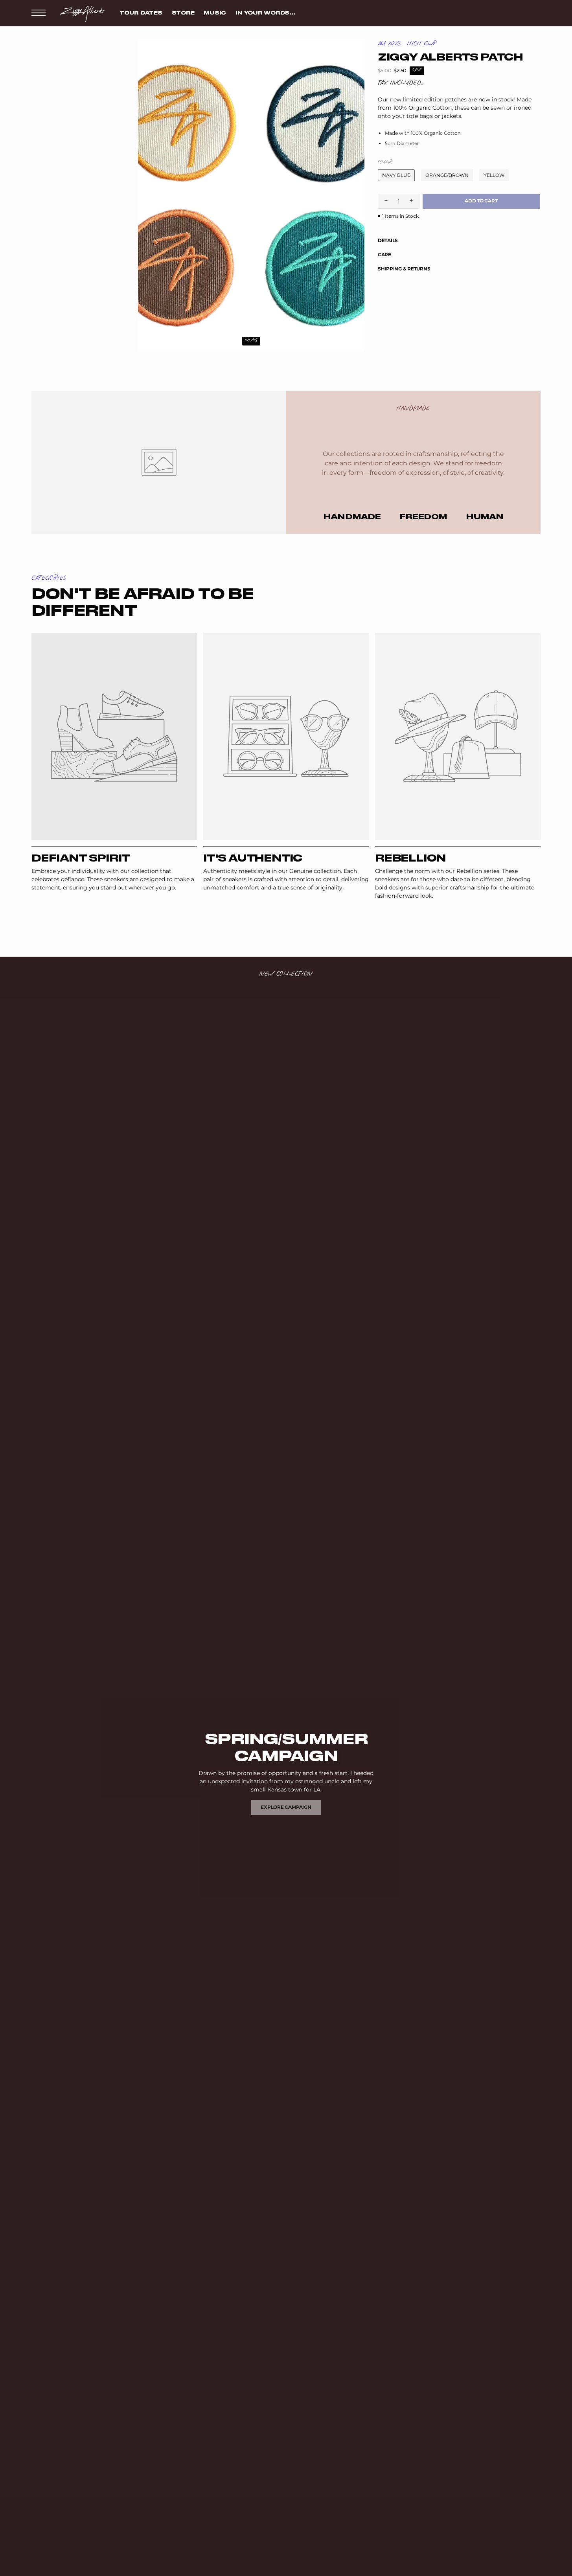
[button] (39, 13)
